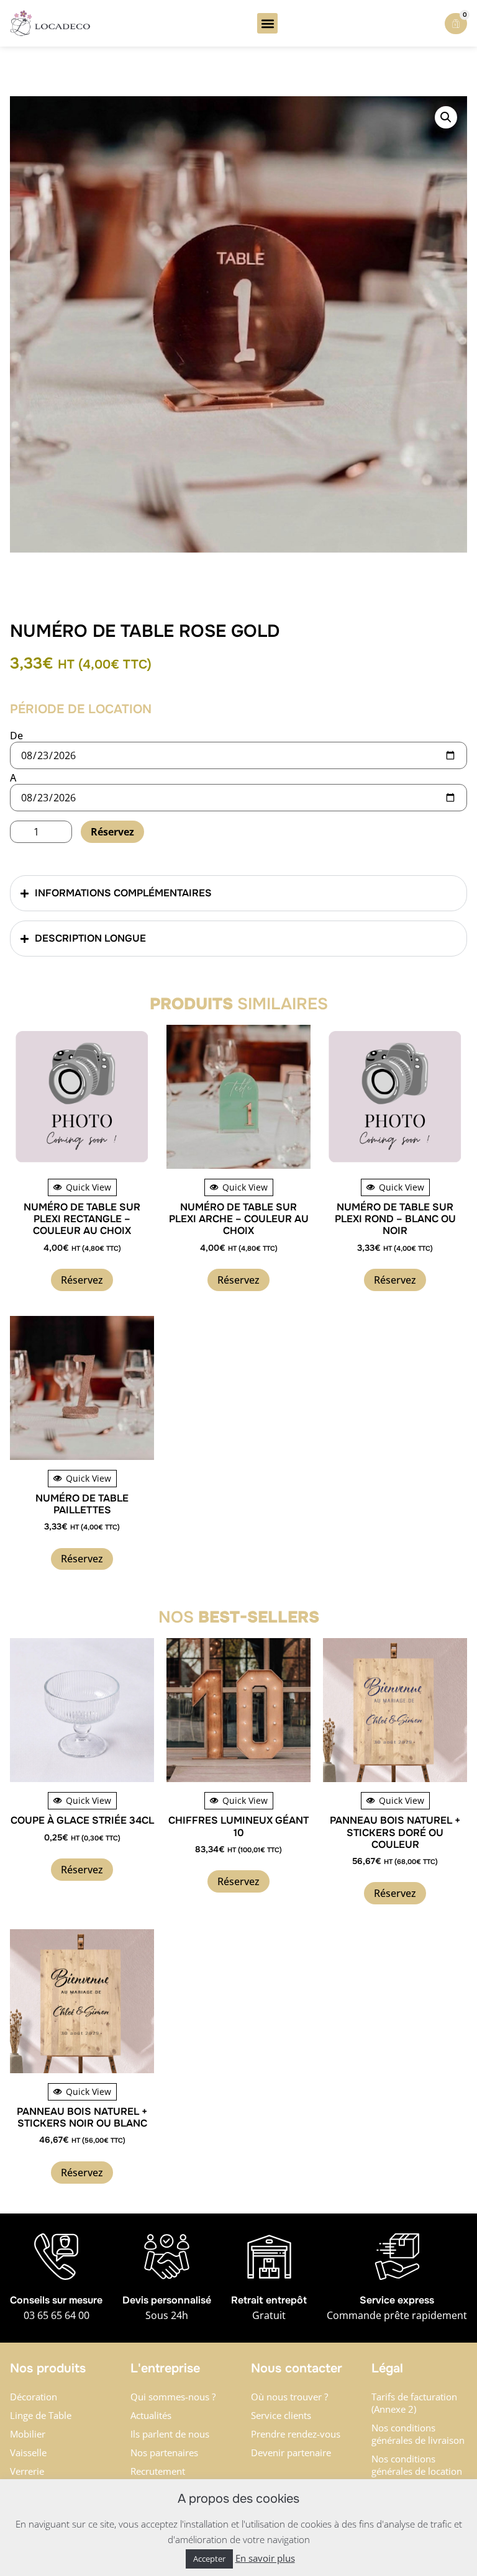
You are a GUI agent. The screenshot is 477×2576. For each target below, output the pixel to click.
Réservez (112, 832)
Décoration (34, 2397)
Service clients (281, 2415)
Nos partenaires (164, 2452)
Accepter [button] (209, 2559)
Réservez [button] (82, 1280)
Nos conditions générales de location (417, 2465)
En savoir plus (265, 2558)
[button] (267, 23)
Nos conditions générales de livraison (418, 2434)
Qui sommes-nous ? (173, 2397)
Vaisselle (28, 2452)
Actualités (151, 2415)
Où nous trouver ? (289, 2397)
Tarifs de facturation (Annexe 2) (414, 2403)
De (16, 736)
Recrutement (158, 2471)
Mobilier (28, 2434)
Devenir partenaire (291, 2452)
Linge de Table (41, 2415)
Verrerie (27, 2471)
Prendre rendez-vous (296, 2434)
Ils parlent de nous (170, 2434)
